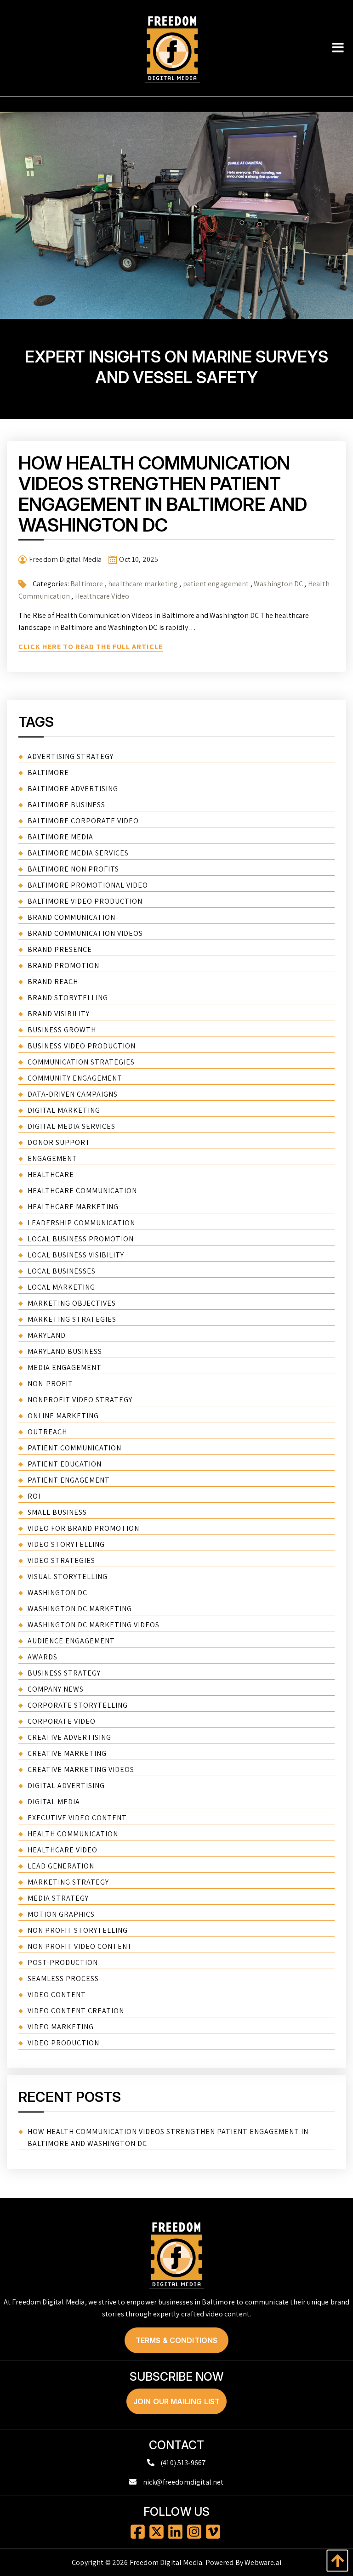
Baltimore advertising (73, 789)
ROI (34, 1496)
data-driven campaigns (73, 1094)
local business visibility (76, 1255)
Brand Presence (60, 949)
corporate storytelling (78, 1705)
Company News (56, 1689)
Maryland (47, 1335)
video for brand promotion (83, 1528)
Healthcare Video (102, 596)
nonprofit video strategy (80, 1400)
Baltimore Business (66, 805)
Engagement (52, 1158)
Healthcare (51, 1175)
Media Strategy (58, 1898)
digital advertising (66, 1786)
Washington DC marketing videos (94, 1625)
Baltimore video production (85, 901)
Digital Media (54, 1802)
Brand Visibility (59, 1014)
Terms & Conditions (177, 2340)
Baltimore (87, 584)
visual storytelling (68, 1577)
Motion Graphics (61, 1914)
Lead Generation (61, 1866)
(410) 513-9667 (183, 2463)
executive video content (77, 1818)
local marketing (61, 1287)
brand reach (53, 982)
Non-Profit (50, 1384)
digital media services (71, 1126)
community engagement (75, 1078)
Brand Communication (71, 917)
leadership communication (81, 1223)
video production (63, 2043)
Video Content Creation (76, 2011)
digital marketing (64, 1110)
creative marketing (67, 1753)
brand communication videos (85, 933)
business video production (82, 1046)
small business (57, 1512)
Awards (43, 1657)
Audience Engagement (71, 1641)
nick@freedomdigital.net (183, 2482)
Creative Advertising (69, 1737)
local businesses (62, 1271)
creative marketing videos (81, 1769)
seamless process (63, 1979)
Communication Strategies (81, 1062)
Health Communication (73, 1834)
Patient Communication (74, 1448)
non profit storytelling (78, 1930)
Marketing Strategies (72, 1319)
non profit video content (80, 1946)
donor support (59, 1142)
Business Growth (62, 1030)
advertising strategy (71, 756)
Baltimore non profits (73, 869)
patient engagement (216, 584)
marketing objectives (72, 1303)
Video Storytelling (66, 1544)
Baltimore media (60, 837)
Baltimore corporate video (83, 821)
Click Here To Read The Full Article (91, 647)
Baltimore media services (78, 853)
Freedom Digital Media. (167, 2562)
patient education (65, 1464)
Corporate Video (62, 1721)
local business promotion (81, 1239)
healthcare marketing (143, 584)
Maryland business (65, 1351)
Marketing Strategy (68, 1882)
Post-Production (63, 1962)
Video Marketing (61, 2027)
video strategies (61, 1560)
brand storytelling (68, 998)
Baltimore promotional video (88, 885)
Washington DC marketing (80, 1609)
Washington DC (278, 584)
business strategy (64, 1673)
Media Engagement (65, 1367)
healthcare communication (82, 1191)
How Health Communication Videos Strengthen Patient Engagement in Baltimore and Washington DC (163, 494)
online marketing (63, 1416)
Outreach (47, 1432)
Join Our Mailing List (176, 2401)
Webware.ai (263, 2562)
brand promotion (63, 965)
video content (57, 1995)
